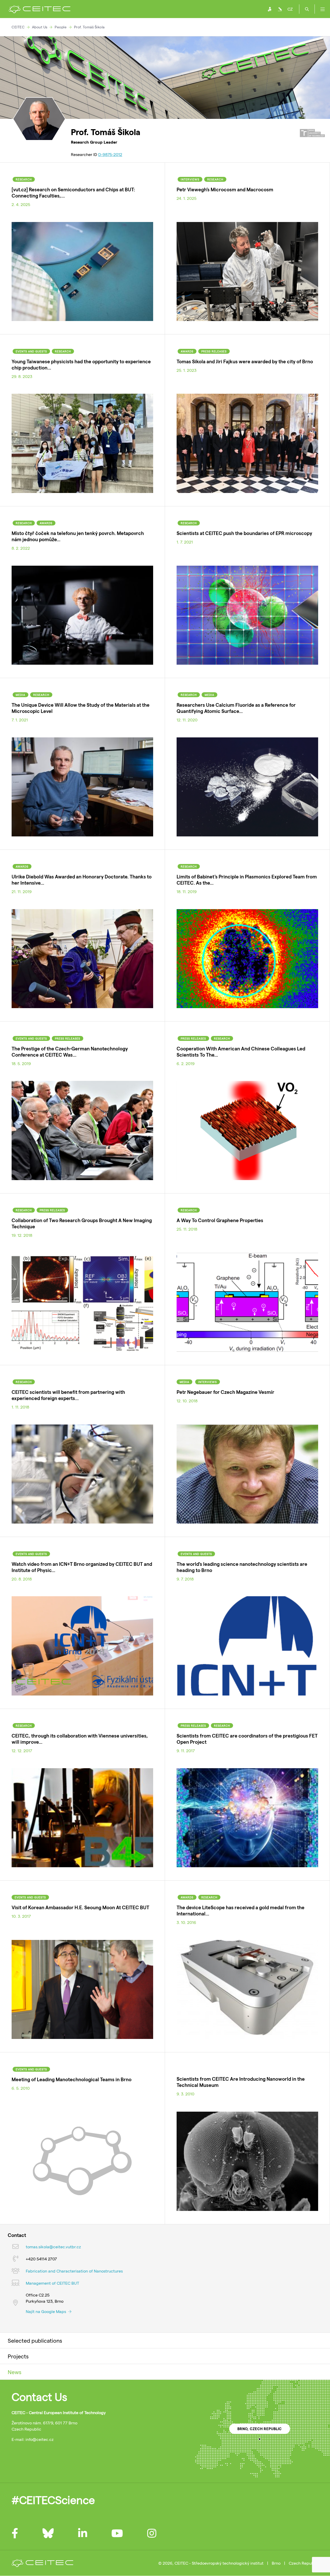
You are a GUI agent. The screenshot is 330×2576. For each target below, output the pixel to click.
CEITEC (18, 27)
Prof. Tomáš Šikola (89, 27)
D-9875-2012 (110, 154)
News (15, 2372)
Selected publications (35, 2340)
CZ (290, 9)
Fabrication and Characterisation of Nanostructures (74, 2271)
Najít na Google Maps (46, 2311)
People (61, 27)
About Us (40, 27)
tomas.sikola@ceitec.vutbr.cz (53, 2247)
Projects (18, 2356)
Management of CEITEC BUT (52, 2283)
